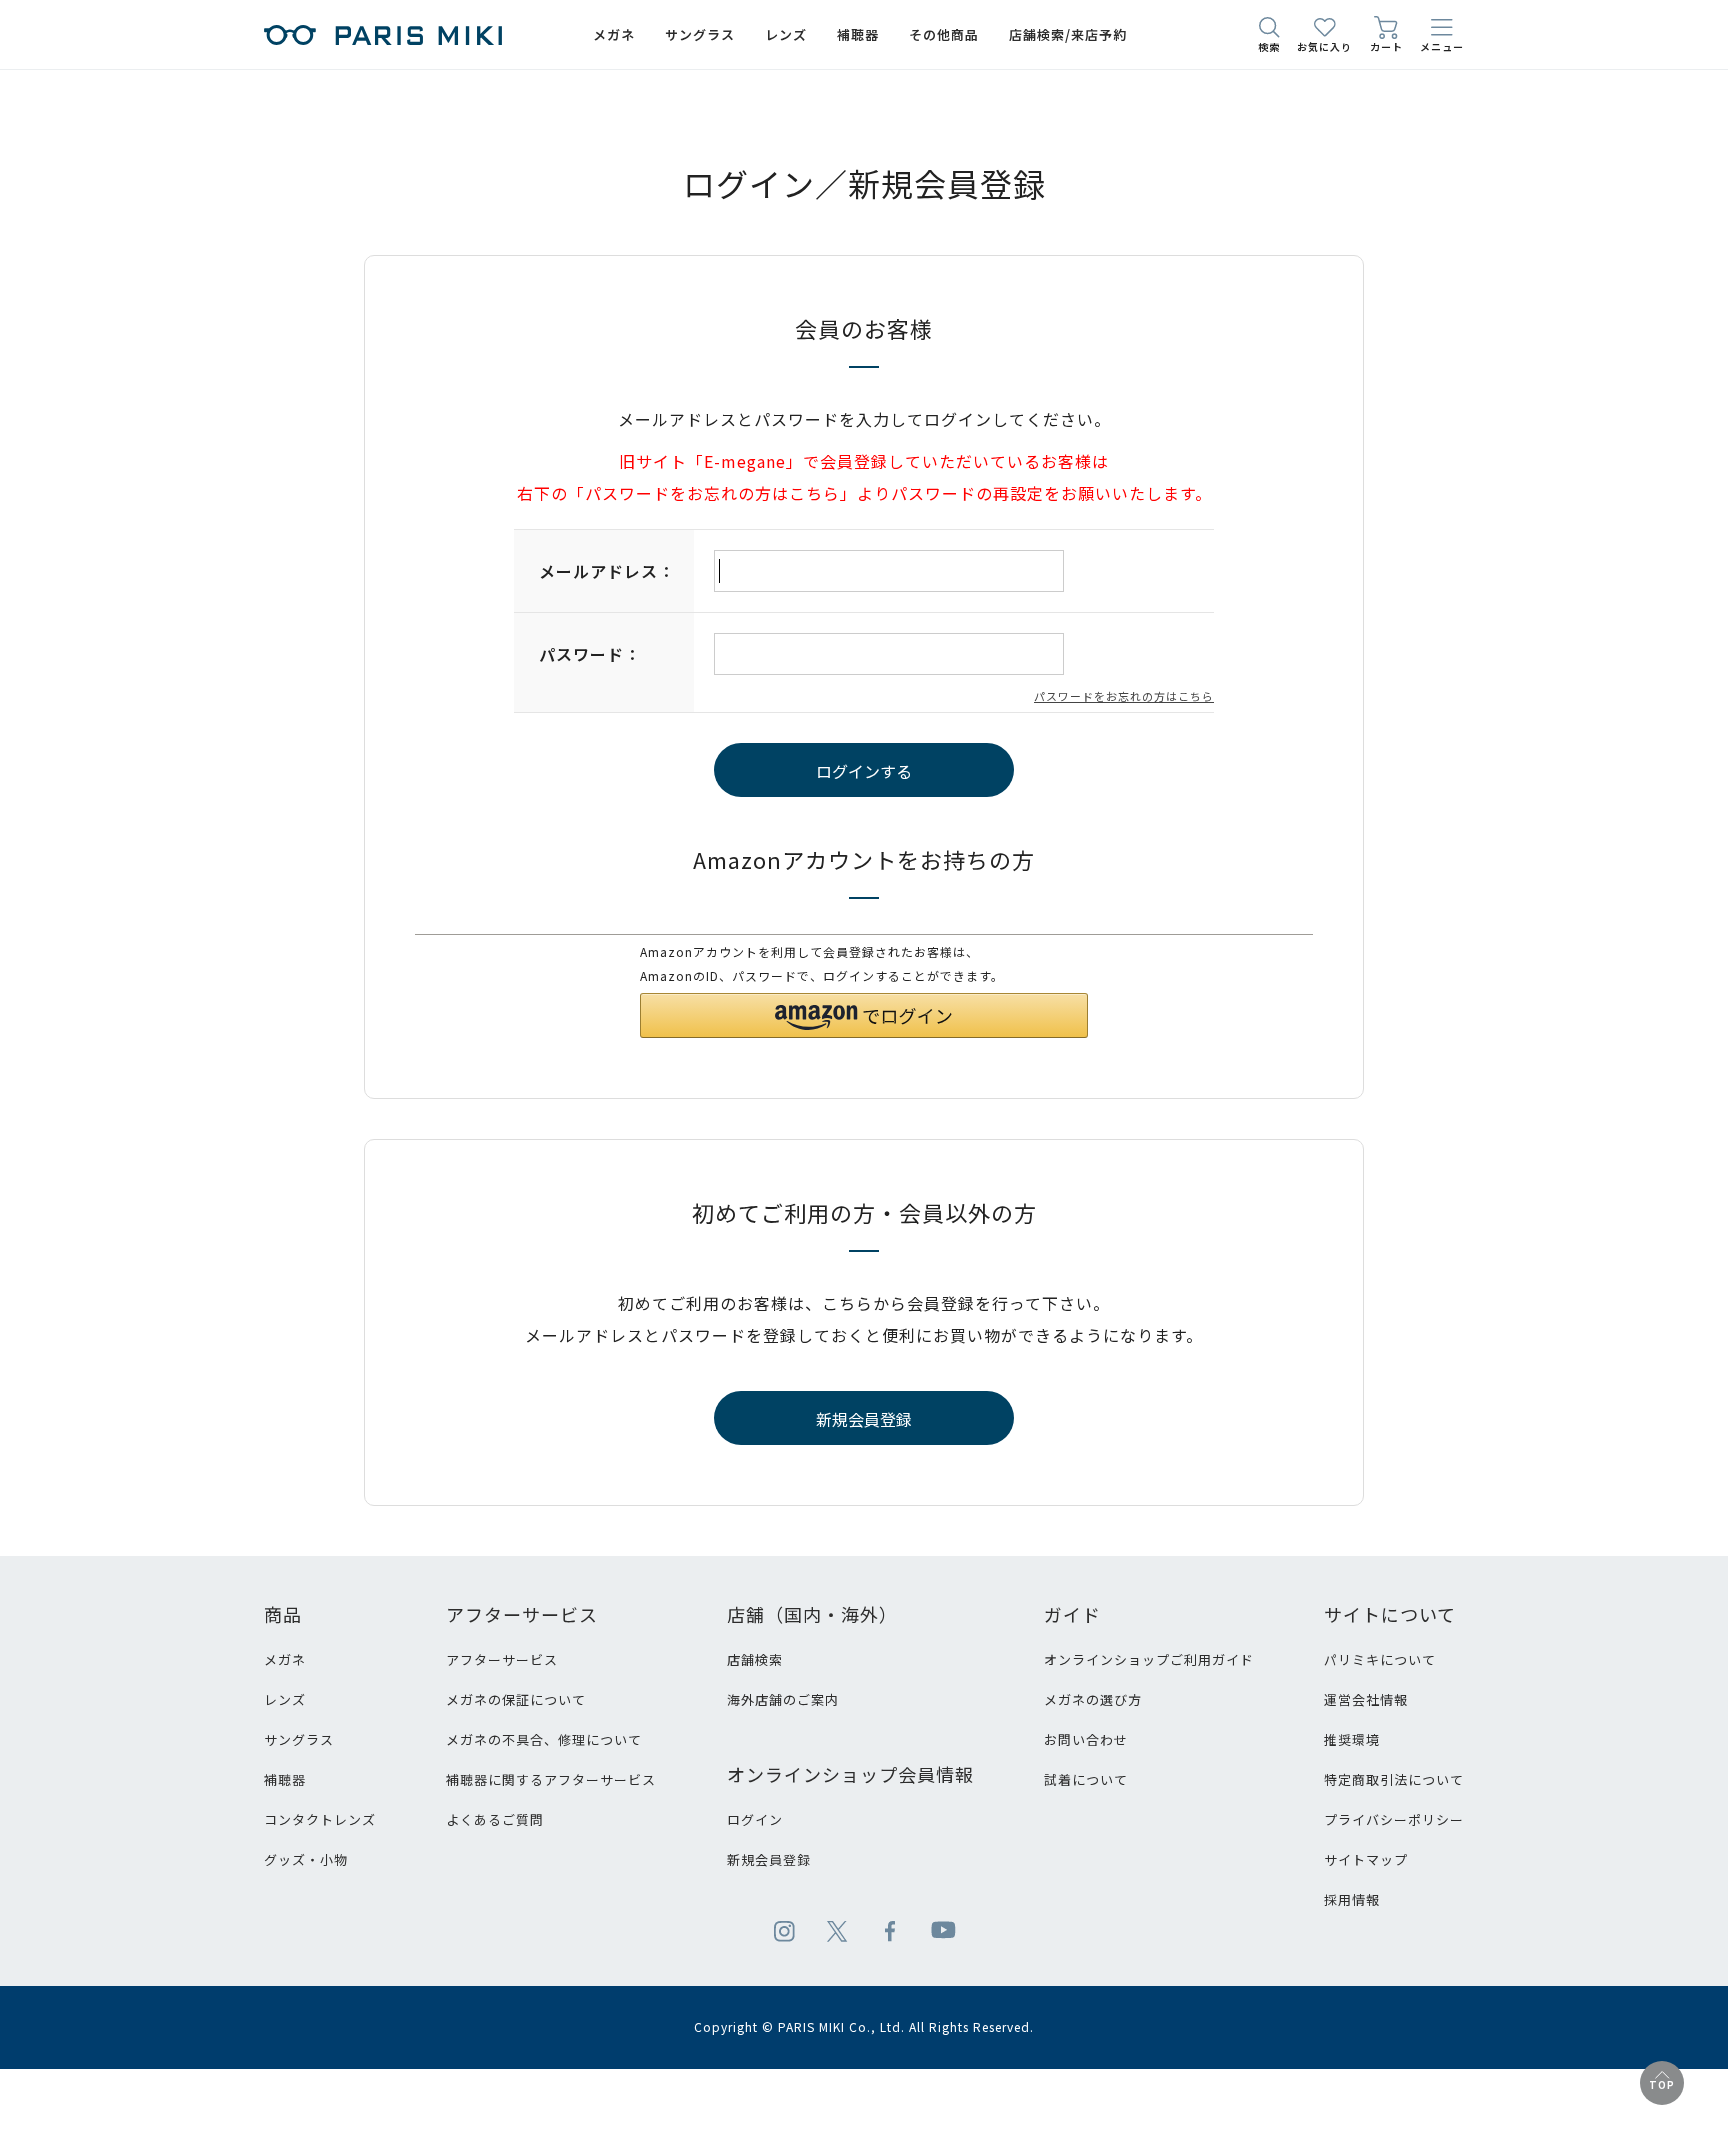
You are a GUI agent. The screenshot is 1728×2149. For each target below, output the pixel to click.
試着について (1086, 1779)
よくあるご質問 (495, 1819)
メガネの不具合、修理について (544, 1739)
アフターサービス (502, 1659)
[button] (864, 1015)
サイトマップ (1366, 1859)
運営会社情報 (1366, 1699)
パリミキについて (1380, 1659)
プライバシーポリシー (1394, 1819)
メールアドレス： (607, 571)
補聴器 (285, 1779)
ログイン (755, 1819)
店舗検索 (755, 1659)
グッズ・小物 (306, 1859)
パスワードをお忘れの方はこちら (1124, 696)
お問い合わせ (1086, 1739)
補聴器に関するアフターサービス (551, 1779)
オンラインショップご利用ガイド (1149, 1659)
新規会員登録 (769, 1859)
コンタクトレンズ (320, 1819)
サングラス (299, 1739)
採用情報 (1352, 1899)
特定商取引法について (1394, 1779)
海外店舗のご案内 (783, 1699)
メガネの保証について (516, 1699)
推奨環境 (1352, 1739)
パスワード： (590, 654)
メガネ (285, 1659)
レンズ (285, 1699)
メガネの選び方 (1093, 1699)
